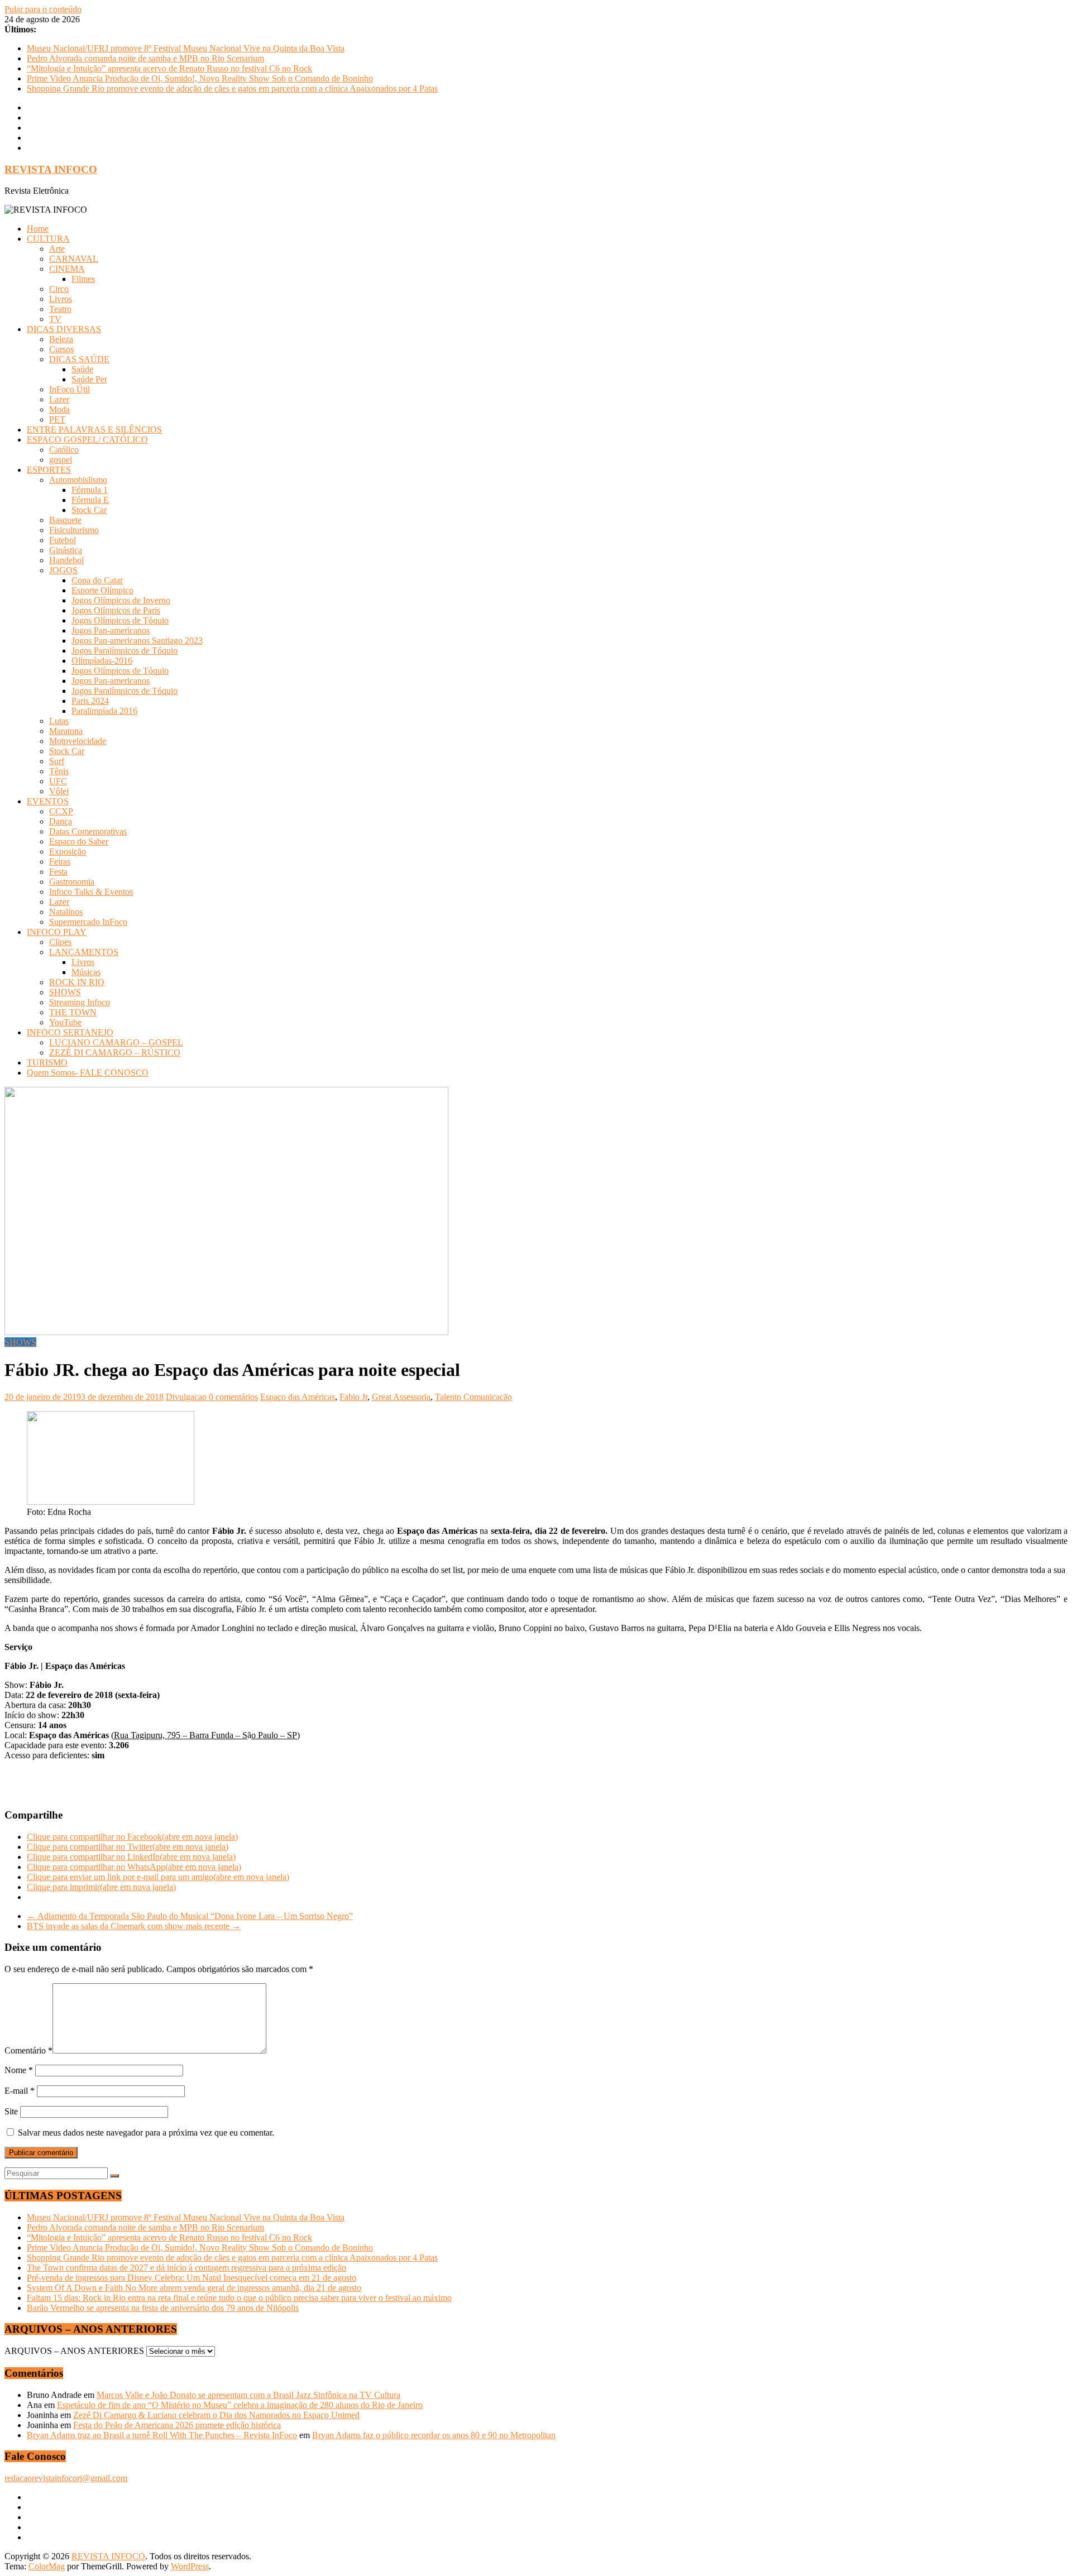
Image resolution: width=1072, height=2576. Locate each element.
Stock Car (89, 510)
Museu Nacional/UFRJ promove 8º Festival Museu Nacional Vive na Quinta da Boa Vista (186, 48)
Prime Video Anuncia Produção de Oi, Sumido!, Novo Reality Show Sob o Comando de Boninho (200, 78)
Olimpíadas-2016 (102, 661)
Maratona (66, 731)
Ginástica (66, 550)
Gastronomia (72, 882)
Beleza (61, 339)
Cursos (61, 349)
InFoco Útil (70, 389)
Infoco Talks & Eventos (91, 892)
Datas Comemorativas (88, 831)
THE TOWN (73, 1012)
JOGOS (63, 570)
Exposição (68, 852)
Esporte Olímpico (102, 590)
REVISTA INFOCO (51, 169)
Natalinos (66, 912)
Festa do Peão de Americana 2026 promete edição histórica (177, 2425)
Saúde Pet (89, 379)
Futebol (63, 540)
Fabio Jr (353, 1397)
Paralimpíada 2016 (104, 711)
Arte (57, 249)
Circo (59, 289)
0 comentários (233, 1397)
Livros (61, 299)
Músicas (86, 972)
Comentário (28, 2050)
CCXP (61, 811)
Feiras (60, 862)
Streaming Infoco (80, 1002)
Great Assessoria (401, 1397)
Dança (61, 821)
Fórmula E (90, 500)
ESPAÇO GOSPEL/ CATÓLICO (87, 440)
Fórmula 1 (90, 490)
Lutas (59, 721)
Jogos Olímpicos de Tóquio (120, 620)
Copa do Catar (97, 580)
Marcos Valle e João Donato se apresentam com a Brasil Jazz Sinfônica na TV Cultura (248, 2395)
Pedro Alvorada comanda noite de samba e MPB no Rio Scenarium (145, 58)
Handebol (66, 560)
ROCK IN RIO (77, 982)
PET (57, 419)
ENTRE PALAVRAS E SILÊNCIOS (94, 430)
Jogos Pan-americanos (111, 630)
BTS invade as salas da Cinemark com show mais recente (134, 1926)
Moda (59, 409)
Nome (19, 2070)
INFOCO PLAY (57, 932)
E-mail (20, 2091)
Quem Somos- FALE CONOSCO (88, 1073)
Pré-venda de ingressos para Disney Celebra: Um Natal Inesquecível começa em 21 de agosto (192, 2278)
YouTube (65, 1022)
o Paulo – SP (274, 1735)
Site (11, 2111)
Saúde (82, 369)
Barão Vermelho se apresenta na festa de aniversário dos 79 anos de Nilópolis (163, 2308)
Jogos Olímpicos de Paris (116, 610)
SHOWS (65, 992)
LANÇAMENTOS (84, 952)
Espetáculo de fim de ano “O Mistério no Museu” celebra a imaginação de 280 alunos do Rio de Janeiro (240, 2405)
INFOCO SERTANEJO (70, 1032)
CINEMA (67, 269)
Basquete (65, 520)
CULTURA (48, 239)
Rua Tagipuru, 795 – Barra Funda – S (181, 1735)
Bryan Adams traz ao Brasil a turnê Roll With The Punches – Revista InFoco (162, 2435)
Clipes (60, 942)
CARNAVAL (74, 259)
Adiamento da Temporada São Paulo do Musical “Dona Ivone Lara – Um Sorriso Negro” (190, 1916)
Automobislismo (78, 480)
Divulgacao (187, 1397)
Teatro (60, 309)
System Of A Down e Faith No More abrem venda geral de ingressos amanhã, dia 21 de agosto (194, 2288)
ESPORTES (49, 470)
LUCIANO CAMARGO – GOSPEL (116, 1042)
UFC (58, 781)
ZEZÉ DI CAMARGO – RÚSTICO (115, 1052)
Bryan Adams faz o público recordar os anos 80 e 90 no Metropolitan (434, 2435)
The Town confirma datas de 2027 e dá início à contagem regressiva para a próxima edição (186, 2268)
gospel (61, 460)
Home (38, 229)
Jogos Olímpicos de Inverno (121, 600)
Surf (57, 761)
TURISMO (47, 1062)
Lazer (59, 399)
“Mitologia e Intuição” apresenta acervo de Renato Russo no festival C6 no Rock (169, 68)
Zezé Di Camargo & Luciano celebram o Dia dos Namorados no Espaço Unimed (216, 2415)
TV (55, 319)
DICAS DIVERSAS (64, 329)
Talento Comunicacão (473, 1397)
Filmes (83, 279)
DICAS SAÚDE (79, 359)
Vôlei (59, 791)
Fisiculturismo (74, 530)
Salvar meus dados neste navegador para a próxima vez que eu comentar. (146, 2133)
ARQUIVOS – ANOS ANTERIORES (74, 2351)
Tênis (59, 771)
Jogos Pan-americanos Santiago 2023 (137, 641)
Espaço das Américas (298, 1397)
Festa (58, 872)
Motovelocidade (78, 741)
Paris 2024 (90, 701)
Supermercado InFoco (88, 922)
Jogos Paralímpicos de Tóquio (125, 651)
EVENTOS (48, 801)
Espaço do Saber (79, 841)
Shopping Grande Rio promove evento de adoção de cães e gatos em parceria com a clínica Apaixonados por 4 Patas (232, 88)
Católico (64, 450)
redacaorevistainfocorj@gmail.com (66, 2478)
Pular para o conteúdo (43, 9)
